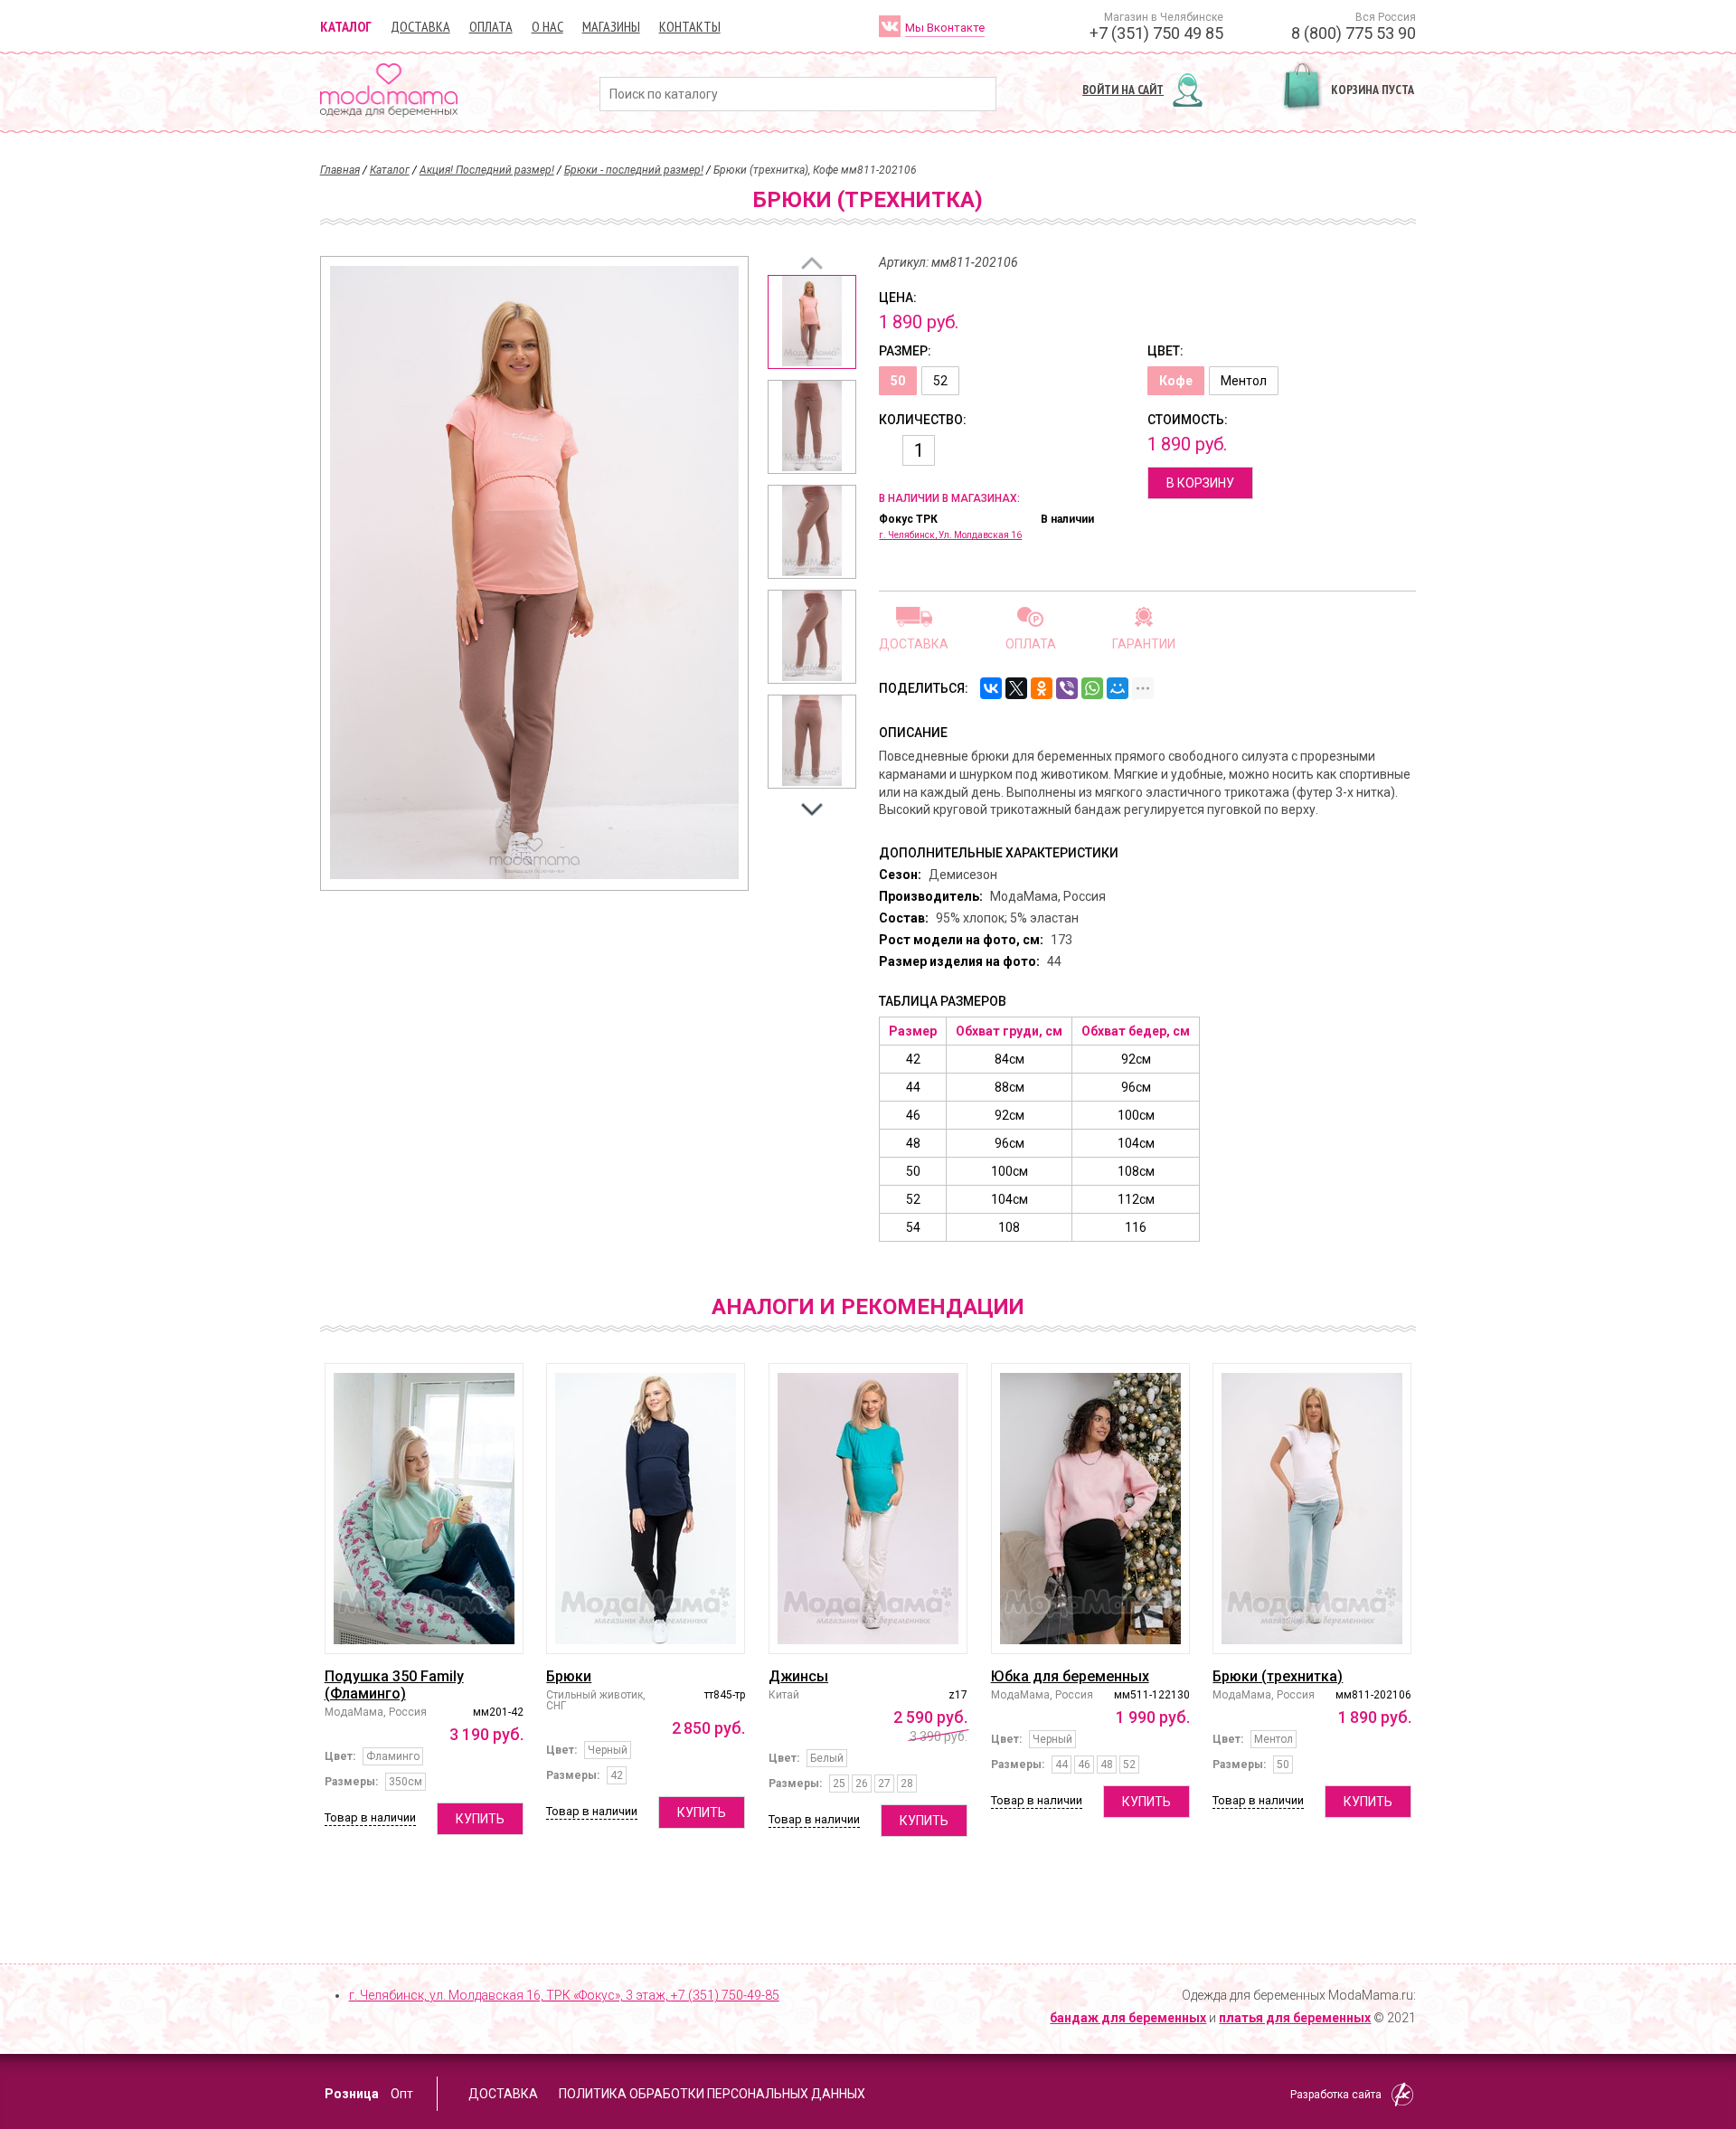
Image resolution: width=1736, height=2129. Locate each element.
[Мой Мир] (1118, 688)
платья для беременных (1295, 2018)
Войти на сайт (1123, 90)
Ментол (1244, 381)
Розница (352, 2094)
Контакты (690, 26)
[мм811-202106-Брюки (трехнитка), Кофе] (812, 322)
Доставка (420, 26)
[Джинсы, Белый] (868, 1509)
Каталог (346, 26)
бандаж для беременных (1128, 2018)
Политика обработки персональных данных (712, 2094)
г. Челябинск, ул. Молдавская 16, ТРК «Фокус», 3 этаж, (564, 1995)
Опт (402, 2094)
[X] (1016, 688)
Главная (340, 170)
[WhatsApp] (1092, 688)
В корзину (1200, 483)
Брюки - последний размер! (634, 170)
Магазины (611, 26)
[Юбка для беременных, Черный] (1090, 1509)
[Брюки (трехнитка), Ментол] (1312, 1509)
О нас (547, 26)
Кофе (1176, 381)
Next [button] (812, 809)
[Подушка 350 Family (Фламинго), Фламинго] (424, 1509)
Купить (480, 1819)
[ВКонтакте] (991, 688)
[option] (812, 322)
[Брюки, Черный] (646, 1509)
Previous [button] (812, 263)
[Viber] (1067, 688)
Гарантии (1144, 643)
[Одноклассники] (1042, 688)
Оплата (491, 26)
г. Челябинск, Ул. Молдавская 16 (950, 535)
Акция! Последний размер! (487, 170)
